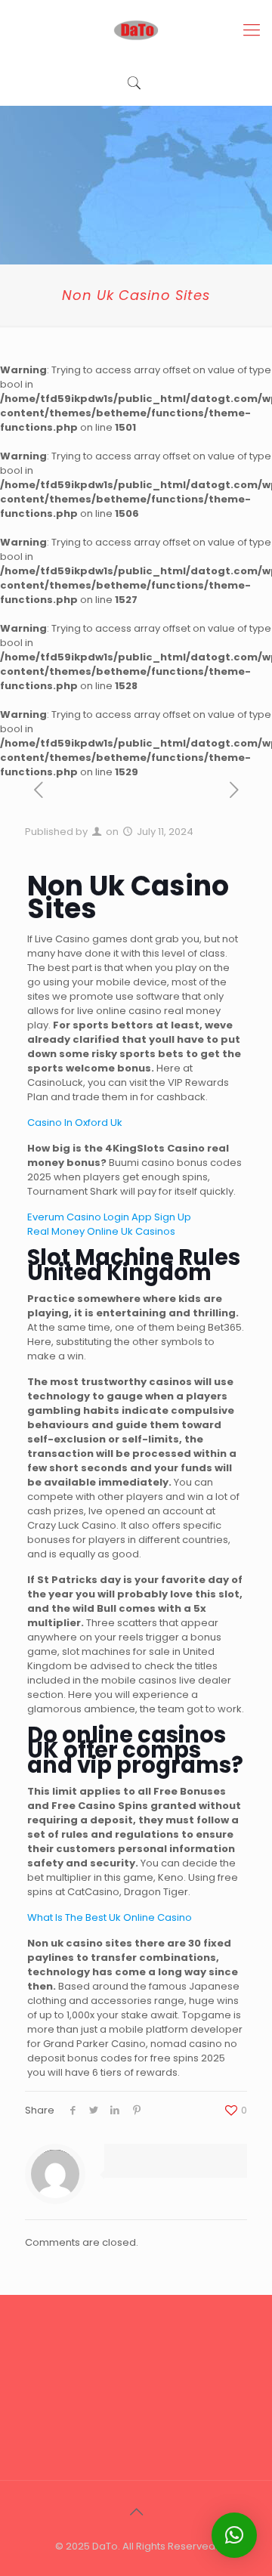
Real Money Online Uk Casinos (101, 1231)
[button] (234, 2535)
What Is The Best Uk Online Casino (110, 1917)
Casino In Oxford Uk (75, 1123)
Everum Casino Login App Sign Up (109, 1217)
